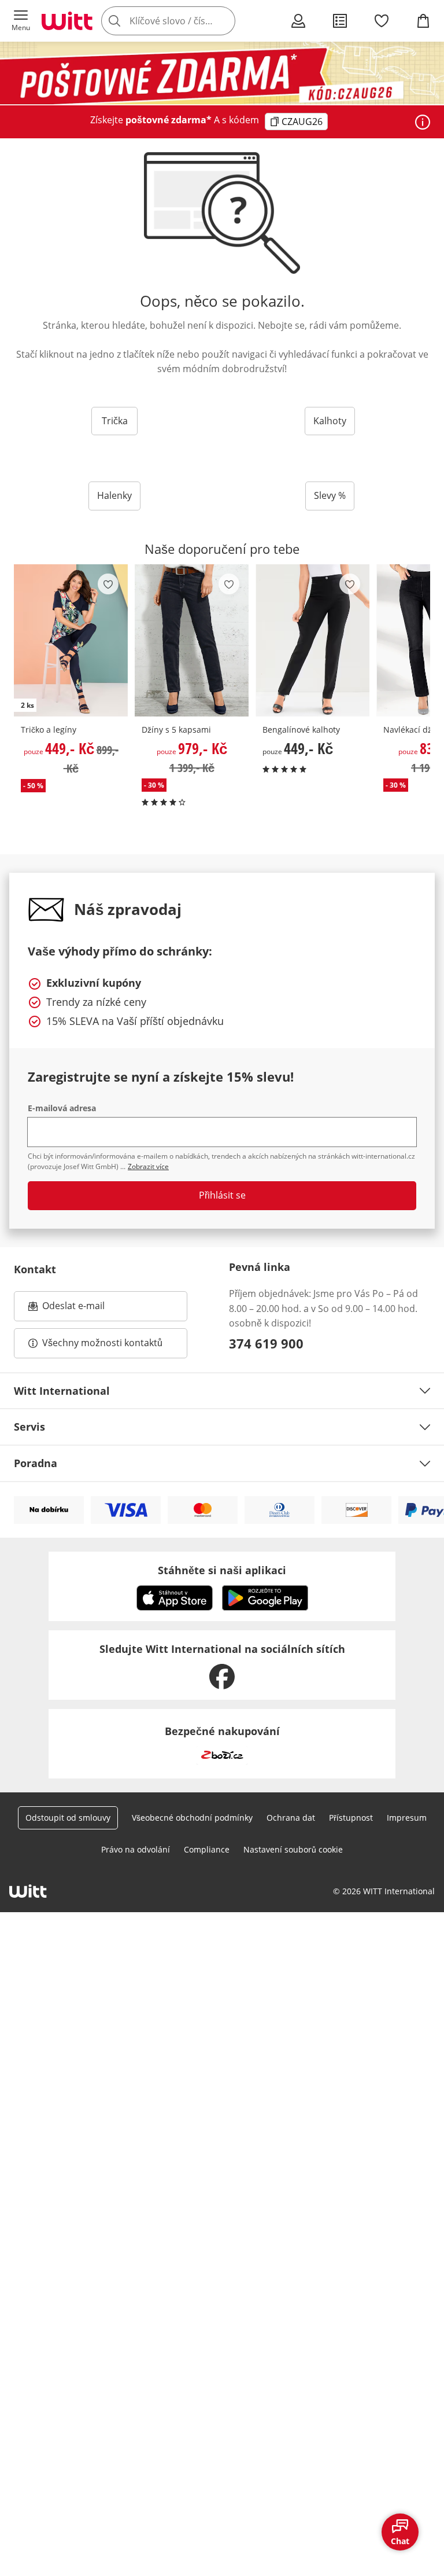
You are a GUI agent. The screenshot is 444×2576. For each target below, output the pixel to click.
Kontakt (35, 1269)
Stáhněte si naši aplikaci (222, 1570)
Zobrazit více (148, 1166)
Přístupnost (351, 1818)
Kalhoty (330, 421)
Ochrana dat (291, 1818)
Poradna (36, 1463)
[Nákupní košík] (423, 21)
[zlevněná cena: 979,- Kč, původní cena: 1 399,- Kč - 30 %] (192, 641)
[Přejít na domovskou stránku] (67, 21)
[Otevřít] (423, 122)
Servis (29, 1427)
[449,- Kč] (312, 641)
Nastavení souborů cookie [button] (293, 1849)
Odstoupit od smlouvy (68, 1818)
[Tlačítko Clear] (223, 21)
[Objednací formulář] (340, 21)
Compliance (207, 1849)
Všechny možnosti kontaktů (102, 1343)
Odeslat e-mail (88, 1309)
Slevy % (330, 495)
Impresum (407, 1818)
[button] (21, 21)
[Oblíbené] (382, 21)
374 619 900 (266, 1343)
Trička (115, 421)
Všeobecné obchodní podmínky (192, 1818)
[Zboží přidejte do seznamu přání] (108, 584)
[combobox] (185, 21)
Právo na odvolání (136, 1849)
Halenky (114, 495)
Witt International (62, 1391)
